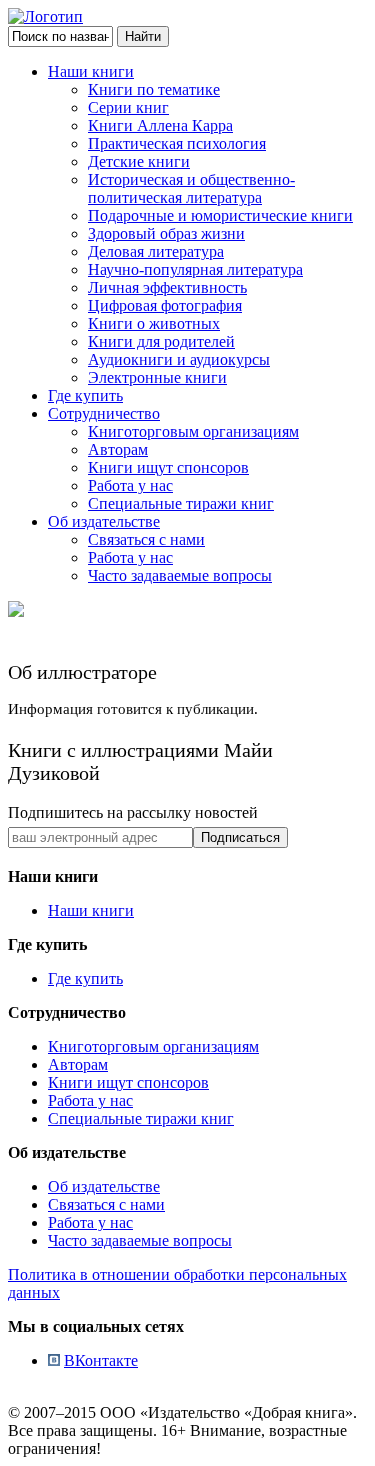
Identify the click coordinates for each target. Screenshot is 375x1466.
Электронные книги (157, 377)
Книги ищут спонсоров (168, 467)
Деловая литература (156, 251)
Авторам (118, 449)
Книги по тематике (154, 89)
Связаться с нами (146, 539)
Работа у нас (130, 485)
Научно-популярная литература (195, 269)
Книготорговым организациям (193, 431)
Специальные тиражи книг (181, 503)
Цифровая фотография (165, 305)
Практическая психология (177, 143)
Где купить (85, 395)
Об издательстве (104, 521)
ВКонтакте (101, 1360)
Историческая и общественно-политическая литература (191, 188)
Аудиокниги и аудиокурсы (179, 359)
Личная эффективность (167, 287)
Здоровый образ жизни (166, 233)
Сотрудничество (104, 413)
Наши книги (91, 71)
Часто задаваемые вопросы (180, 575)
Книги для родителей (161, 341)
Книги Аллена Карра (160, 125)
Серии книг (128, 107)
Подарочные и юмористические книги (220, 215)
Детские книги (139, 161)
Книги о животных (154, 323)
